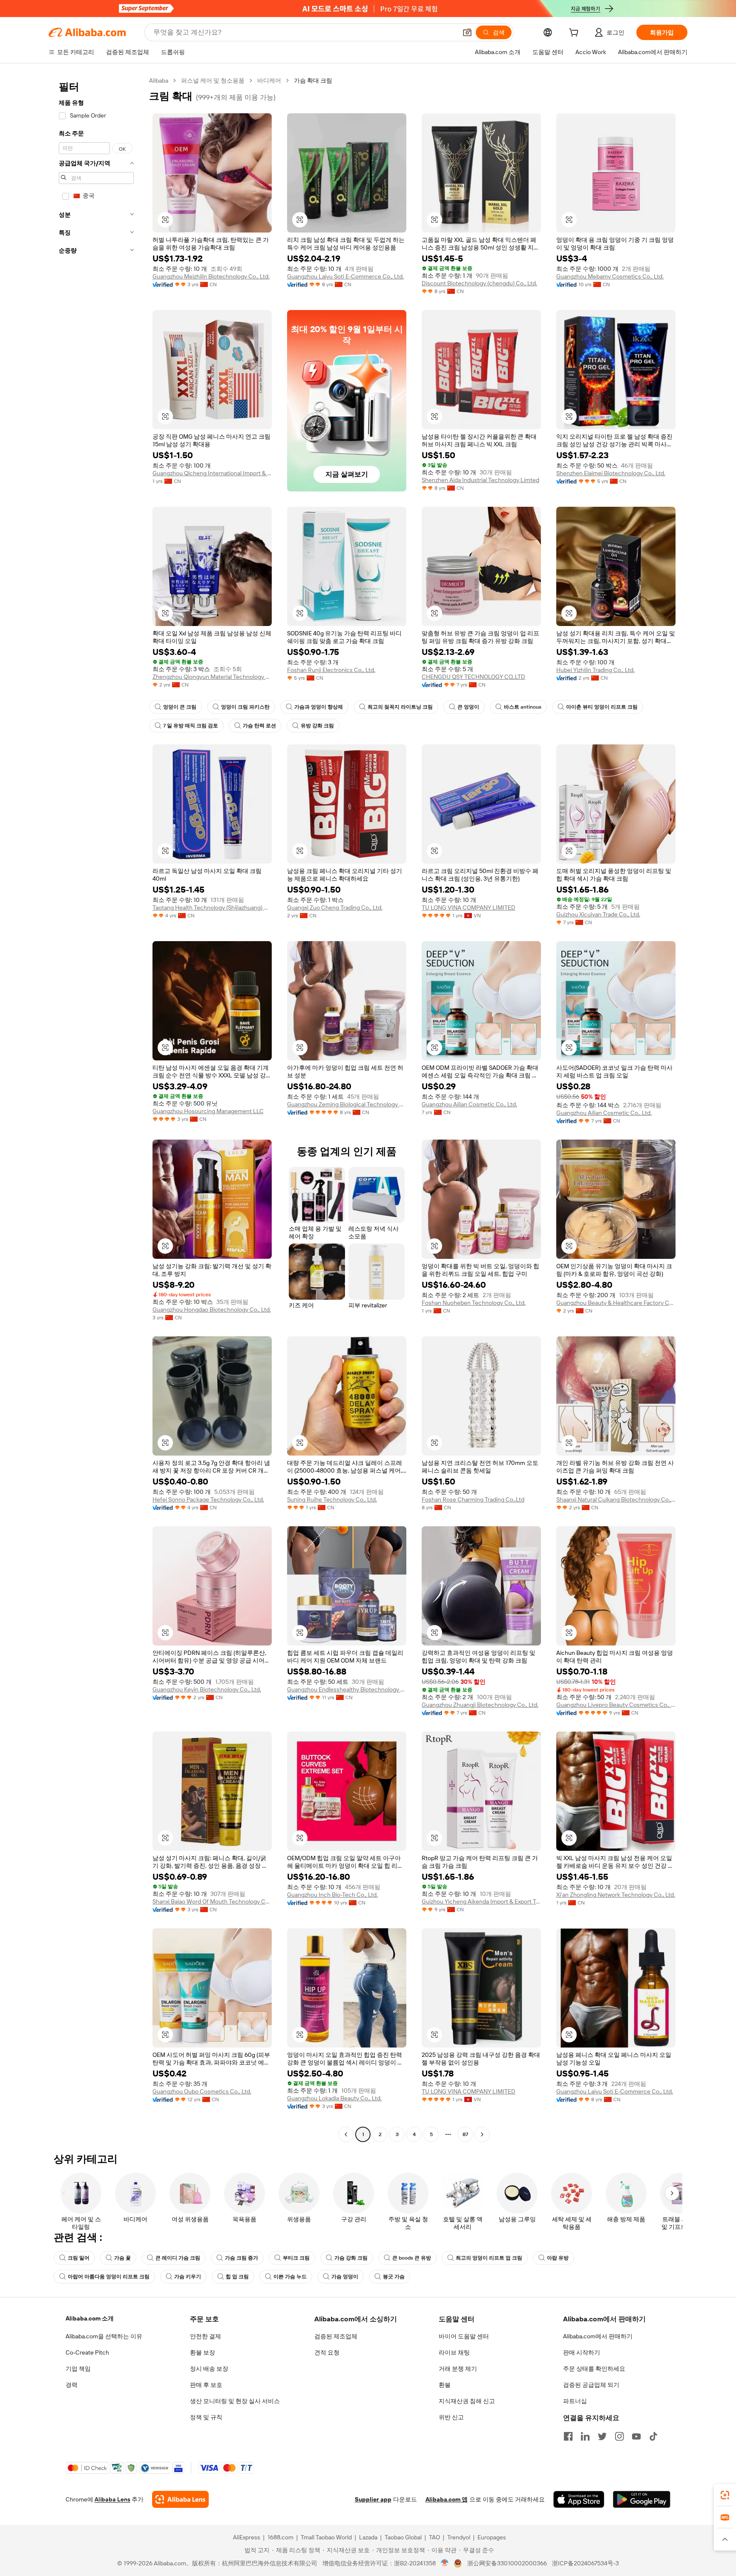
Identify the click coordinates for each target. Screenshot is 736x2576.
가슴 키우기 (188, 2277)
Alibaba (159, 80)
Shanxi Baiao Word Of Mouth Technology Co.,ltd (212, 1901)
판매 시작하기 (582, 2352)
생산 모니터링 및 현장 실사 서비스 (235, 2401)
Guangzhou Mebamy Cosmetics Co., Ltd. (610, 276)
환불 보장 (203, 2352)
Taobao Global (403, 2537)
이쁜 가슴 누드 (290, 2277)
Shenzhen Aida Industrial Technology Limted (480, 480)
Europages (492, 2537)
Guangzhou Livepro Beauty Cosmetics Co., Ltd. (616, 1705)
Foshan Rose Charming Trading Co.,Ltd (473, 1499)
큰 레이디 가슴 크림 (178, 2258)
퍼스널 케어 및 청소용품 (213, 80)
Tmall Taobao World (326, 2537)
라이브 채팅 (454, 2352)
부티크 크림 (296, 2258)
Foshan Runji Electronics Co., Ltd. (331, 670)
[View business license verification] (445, 2563)
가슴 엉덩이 (345, 2277)
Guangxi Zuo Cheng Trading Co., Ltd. (335, 907)
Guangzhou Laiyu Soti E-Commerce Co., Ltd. (345, 276)
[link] (725, 2495)
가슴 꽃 (122, 2258)
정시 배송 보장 (209, 2369)
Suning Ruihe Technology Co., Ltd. (332, 1499)
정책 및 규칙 (206, 2417)
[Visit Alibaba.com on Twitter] (602, 2436)
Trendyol (459, 2537)
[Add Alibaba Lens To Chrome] (180, 2499)
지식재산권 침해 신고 (467, 2401)
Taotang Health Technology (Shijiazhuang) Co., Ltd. (212, 907)
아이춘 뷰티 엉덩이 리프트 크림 (602, 707)
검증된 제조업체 (336, 2336)
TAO (434, 2537)
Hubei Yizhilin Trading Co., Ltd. (595, 670)
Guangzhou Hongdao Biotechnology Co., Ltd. (212, 1310)
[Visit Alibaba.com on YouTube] (636, 2436)
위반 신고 (451, 2417)
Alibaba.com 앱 (447, 2499)
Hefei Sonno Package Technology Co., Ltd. (208, 1499)
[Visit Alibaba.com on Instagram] (619, 2436)
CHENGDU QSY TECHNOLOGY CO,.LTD (473, 677)
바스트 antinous (523, 707)
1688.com (280, 2537)
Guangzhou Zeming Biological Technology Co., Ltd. (347, 1104)
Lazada (368, 2537)
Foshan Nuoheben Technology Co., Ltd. (474, 1303)
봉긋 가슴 (394, 2277)
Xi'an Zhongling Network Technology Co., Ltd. (616, 1895)
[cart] (575, 34)
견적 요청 (327, 2352)
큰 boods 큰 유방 (412, 2258)
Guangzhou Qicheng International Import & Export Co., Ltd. (212, 473)
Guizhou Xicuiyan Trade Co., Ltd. (598, 914)
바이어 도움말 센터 (464, 2336)
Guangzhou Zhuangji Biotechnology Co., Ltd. (480, 1705)
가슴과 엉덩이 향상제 (319, 707)
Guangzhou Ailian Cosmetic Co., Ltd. (469, 1104)
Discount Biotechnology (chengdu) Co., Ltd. (479, 283)
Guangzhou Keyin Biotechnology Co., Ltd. (207, 1689)
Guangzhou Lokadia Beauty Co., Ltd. (334, 2098)
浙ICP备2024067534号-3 (585, 2563)
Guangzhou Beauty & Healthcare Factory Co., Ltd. (616, 1303)
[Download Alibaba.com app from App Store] (579, 2499)
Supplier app (373, 2499)
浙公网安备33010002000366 (507, 2563)
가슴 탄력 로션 (259, 726)
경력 (72, 2385)
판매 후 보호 (206, 2385)
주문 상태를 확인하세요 (594, 2369)
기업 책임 (78, 2369)
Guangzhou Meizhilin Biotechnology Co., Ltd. (211, 276)
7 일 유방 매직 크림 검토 (191, 726)
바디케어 (269, 80)
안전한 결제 (206, 2336)
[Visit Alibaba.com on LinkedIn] (585, 2436)
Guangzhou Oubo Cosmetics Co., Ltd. (202, 2091)
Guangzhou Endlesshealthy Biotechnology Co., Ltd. (347, 1689)
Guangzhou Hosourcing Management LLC (208, 1111)
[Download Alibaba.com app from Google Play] (642, 2499)
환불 (445, 2385)
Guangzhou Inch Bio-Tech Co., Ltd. (332, 1895)
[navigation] (96, 1109)
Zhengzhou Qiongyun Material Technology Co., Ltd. (212, 677)
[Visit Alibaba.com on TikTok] (653, 2436)
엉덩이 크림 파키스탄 (245, 707)
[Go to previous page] (346, 2134)
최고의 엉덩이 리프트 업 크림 (489, 2258)
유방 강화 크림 (317, 726)
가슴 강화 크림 (351, 2258)
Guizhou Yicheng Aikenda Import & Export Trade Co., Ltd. (481, 1901)
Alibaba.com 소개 (90, 2318)
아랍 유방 (558, 2258)
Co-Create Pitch (87, 2352)
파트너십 (575, 2401)
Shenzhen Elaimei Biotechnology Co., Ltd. (611, 473)
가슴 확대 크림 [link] (313, 80)
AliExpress (247, 2537)
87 (465, 2134)
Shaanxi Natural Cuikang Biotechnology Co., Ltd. (616, 1499)
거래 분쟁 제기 (458, 2369)
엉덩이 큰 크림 (180, 707)
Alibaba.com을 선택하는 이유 (104, 2336)
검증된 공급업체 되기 (591, 2385)
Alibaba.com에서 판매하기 (598, 2336)
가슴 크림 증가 (241, 2258)
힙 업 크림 (237, 2277)
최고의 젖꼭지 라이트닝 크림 (400, 707)
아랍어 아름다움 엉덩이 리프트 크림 (109, 2277)
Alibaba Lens (112, 2499)
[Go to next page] (482, 2134)
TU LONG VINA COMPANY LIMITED (469, 907)
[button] (467, 32)
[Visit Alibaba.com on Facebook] (568, 2436)
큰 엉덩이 (468, 707)
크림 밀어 (79, 2258)
